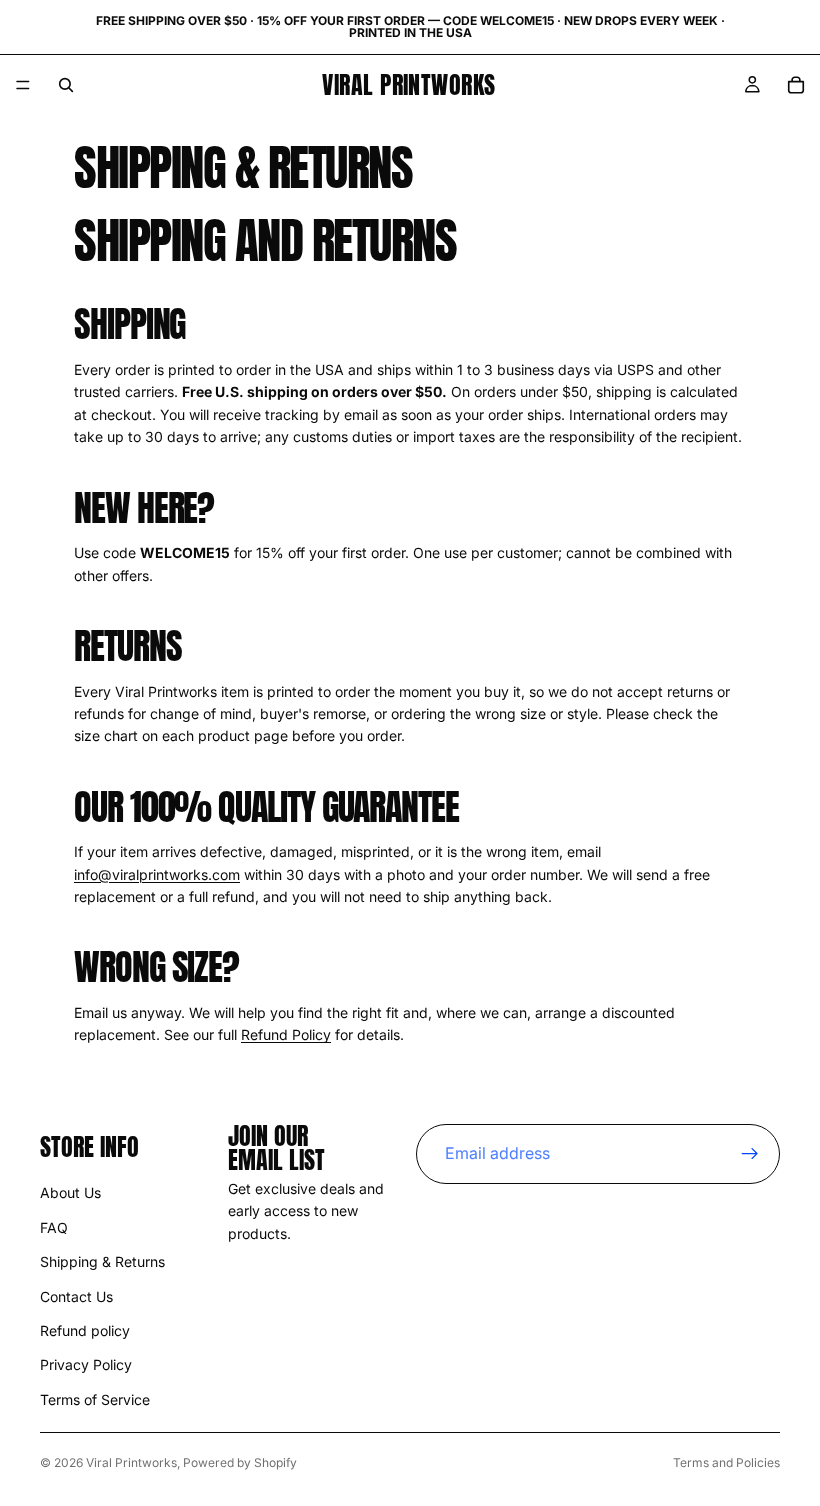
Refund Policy (286, 1034)
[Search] (66, 85)
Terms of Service (95, 1399)
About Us (70, 1192)
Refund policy (85, 1330)
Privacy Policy (86, 1364)
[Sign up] (750, 1154)
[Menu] (23, 85)
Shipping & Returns (102, 1261)
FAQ (54, 1227)
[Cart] (796, 85)
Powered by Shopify (240, 1462)
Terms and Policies (726, 1462)
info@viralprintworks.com (157, 874)
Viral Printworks (131, 1462)
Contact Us (76, 1296)
